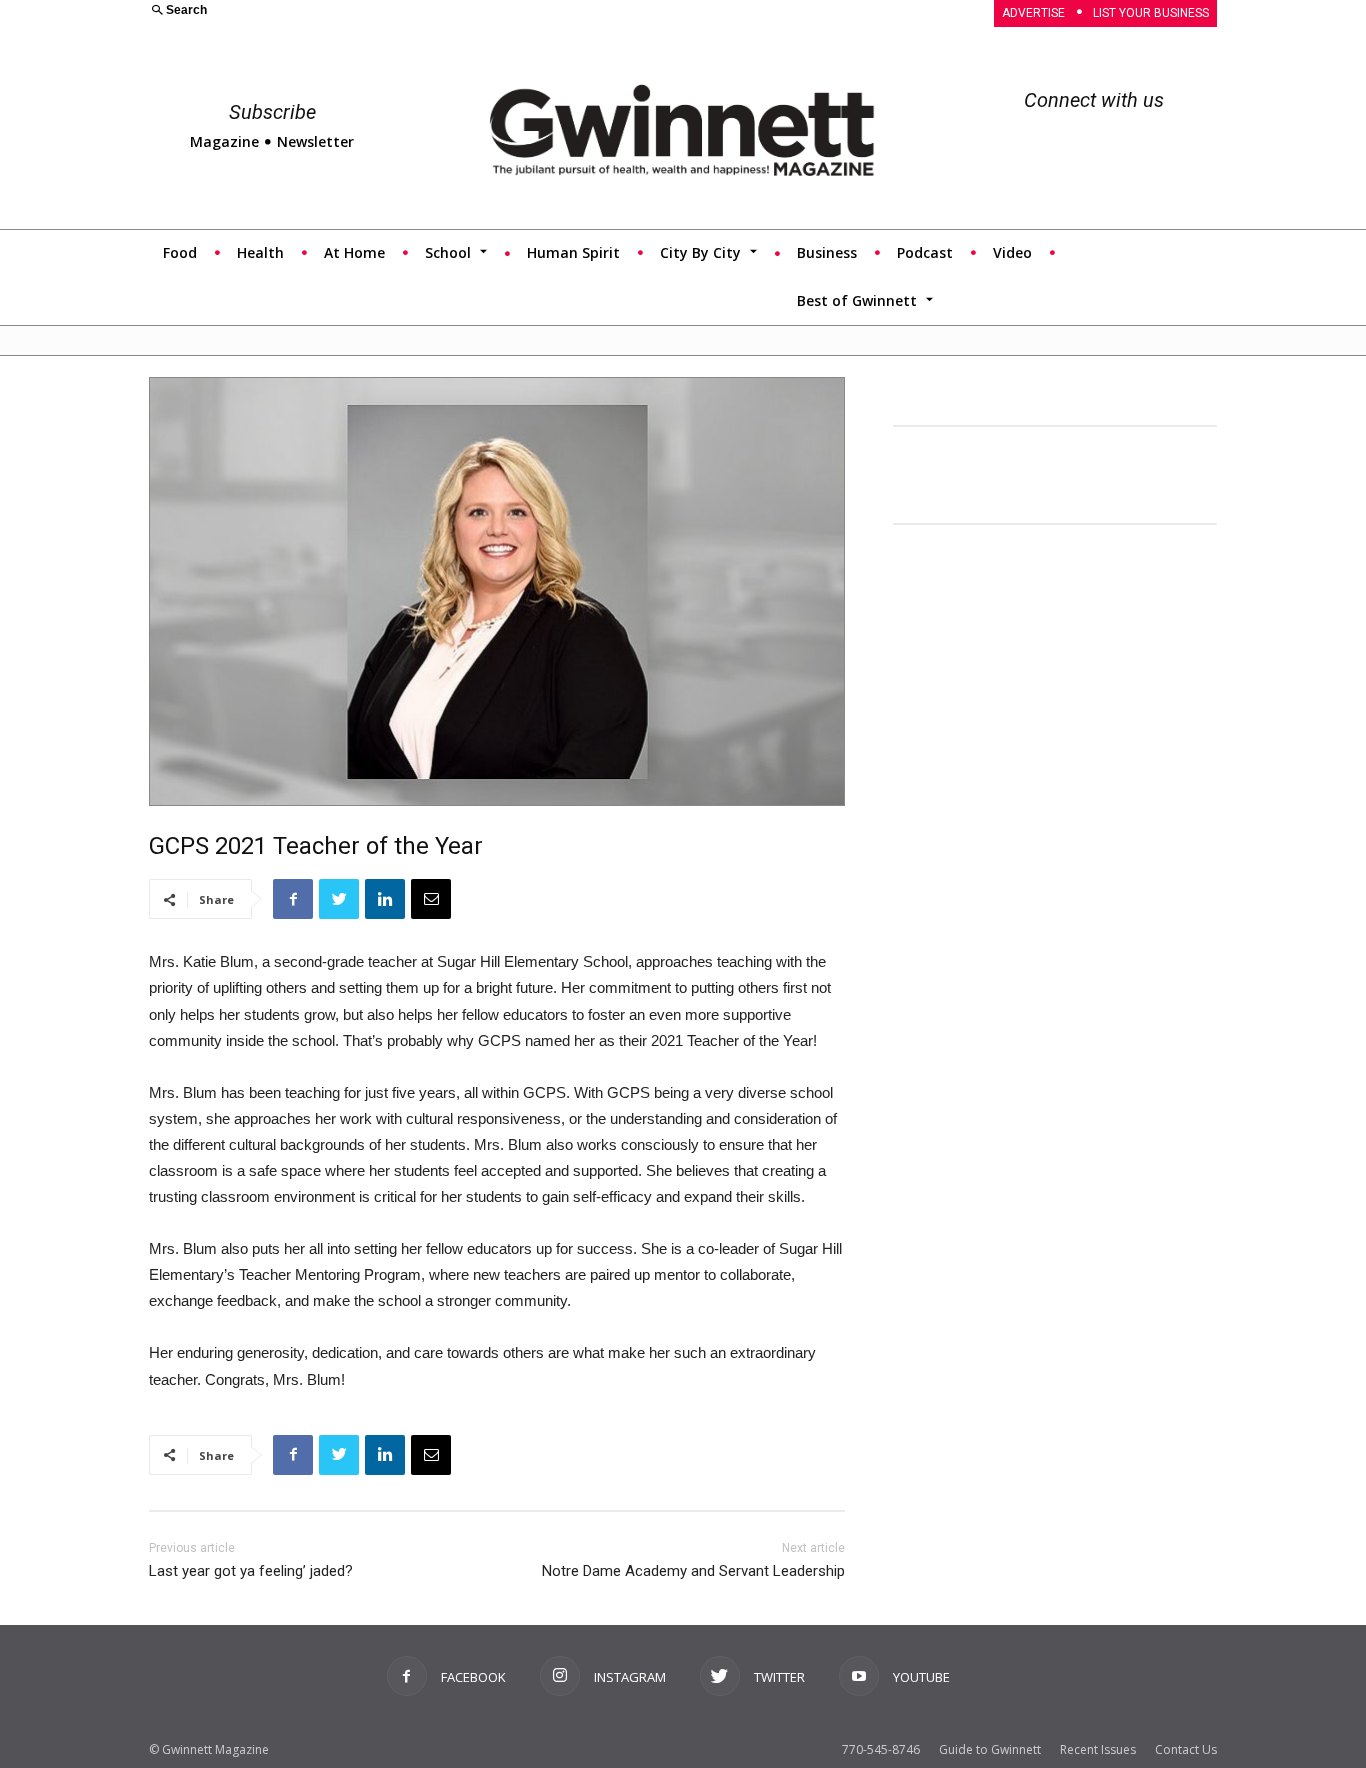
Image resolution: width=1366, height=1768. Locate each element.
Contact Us (1186, 1749)
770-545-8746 (881, 1749)
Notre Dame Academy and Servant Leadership (693, 1571)
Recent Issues (1098, 1749)
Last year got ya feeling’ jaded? (251, 1571)
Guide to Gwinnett (990, 1749)
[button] (404, 11)
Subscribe (272, 112)
